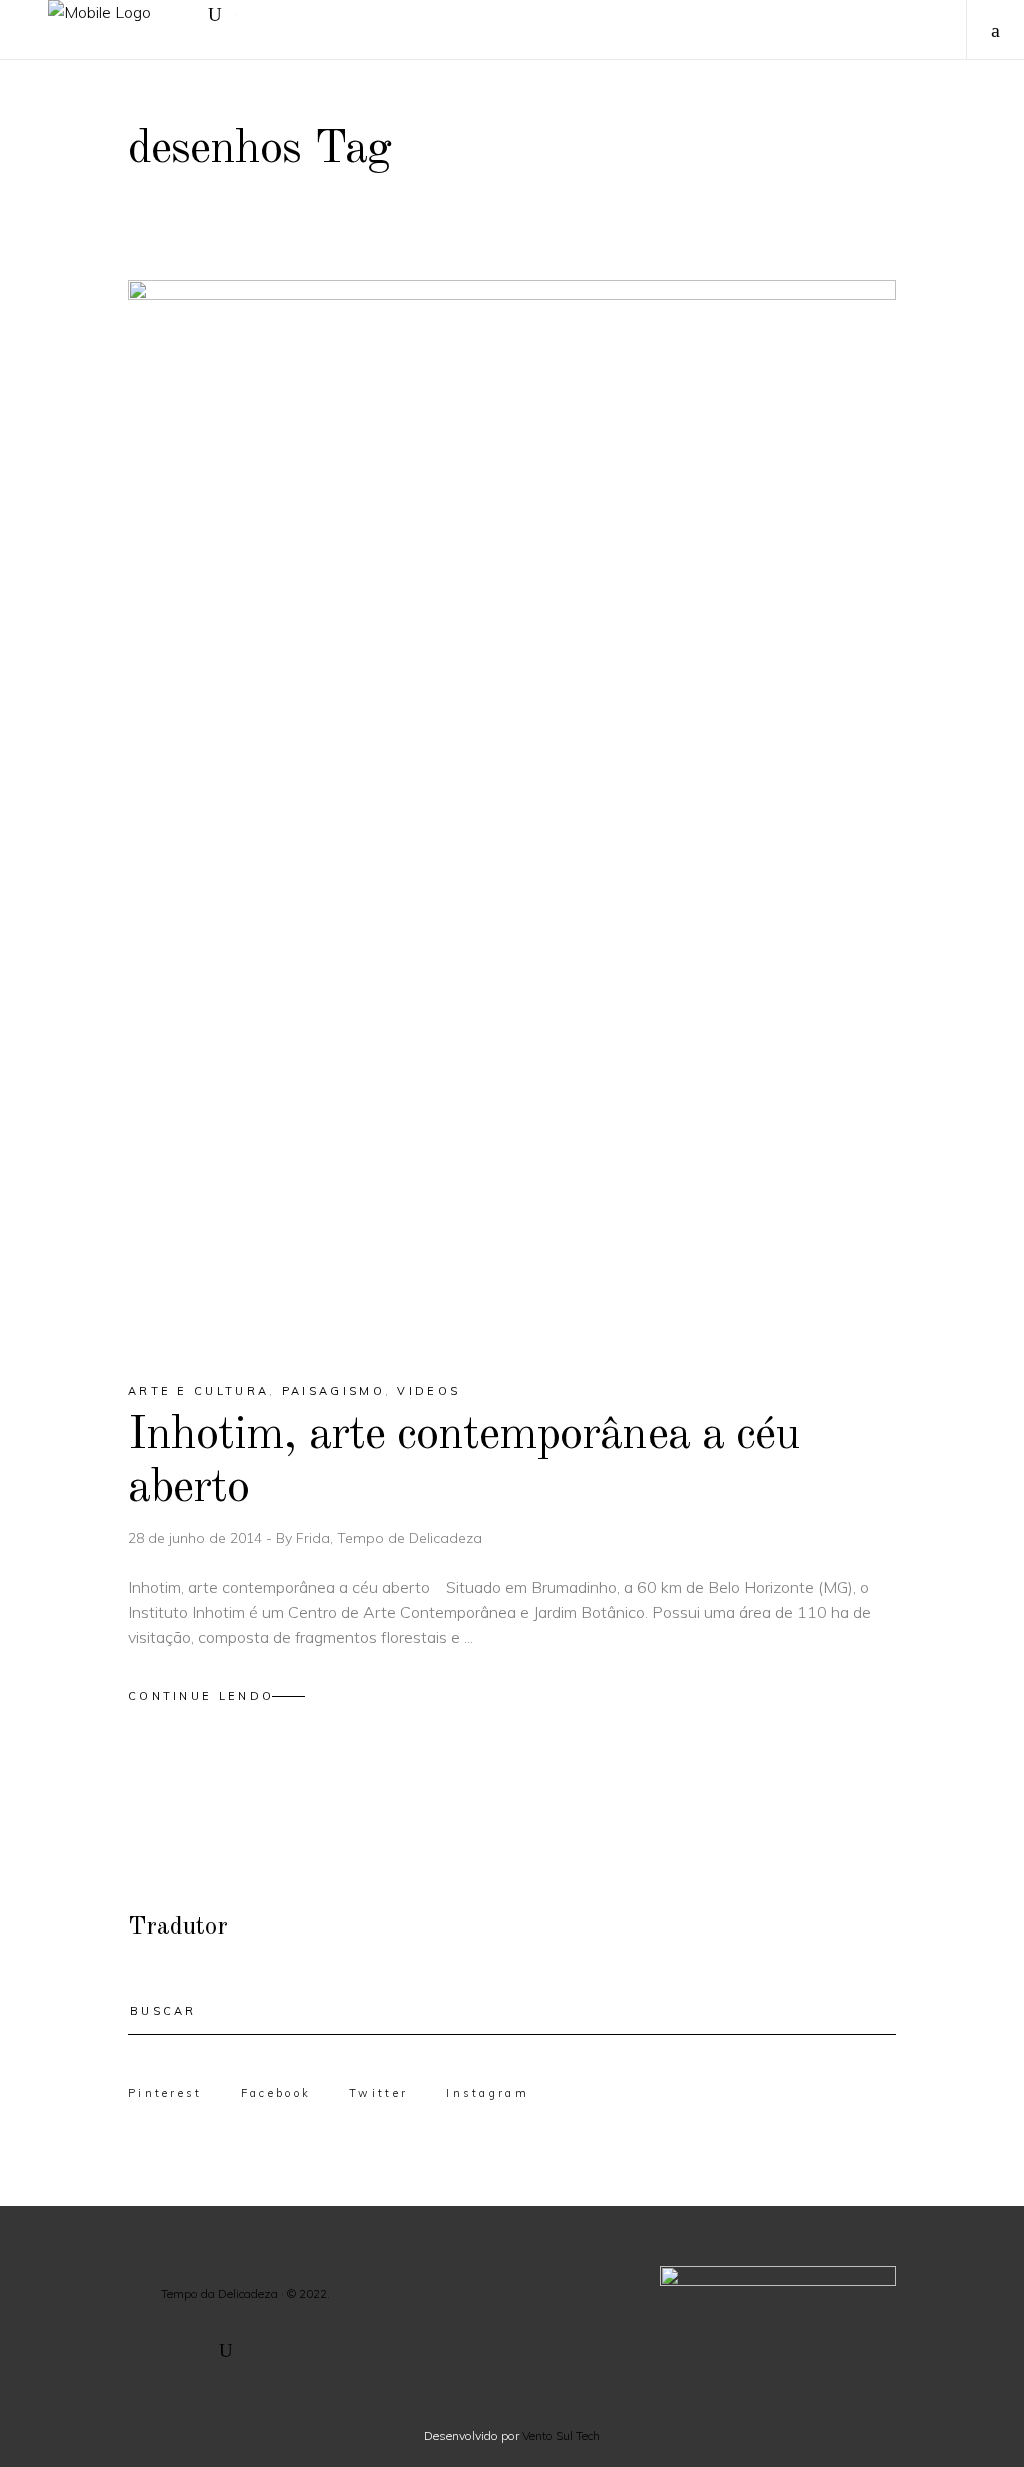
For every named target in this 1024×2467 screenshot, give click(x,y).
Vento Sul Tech (561, 2435)
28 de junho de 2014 (197, 1538)
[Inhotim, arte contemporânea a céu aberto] (512, 813)
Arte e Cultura (198, 1391)
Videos (428, 1391)
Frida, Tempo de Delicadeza (389, 1538)
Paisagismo (333, 1391)
